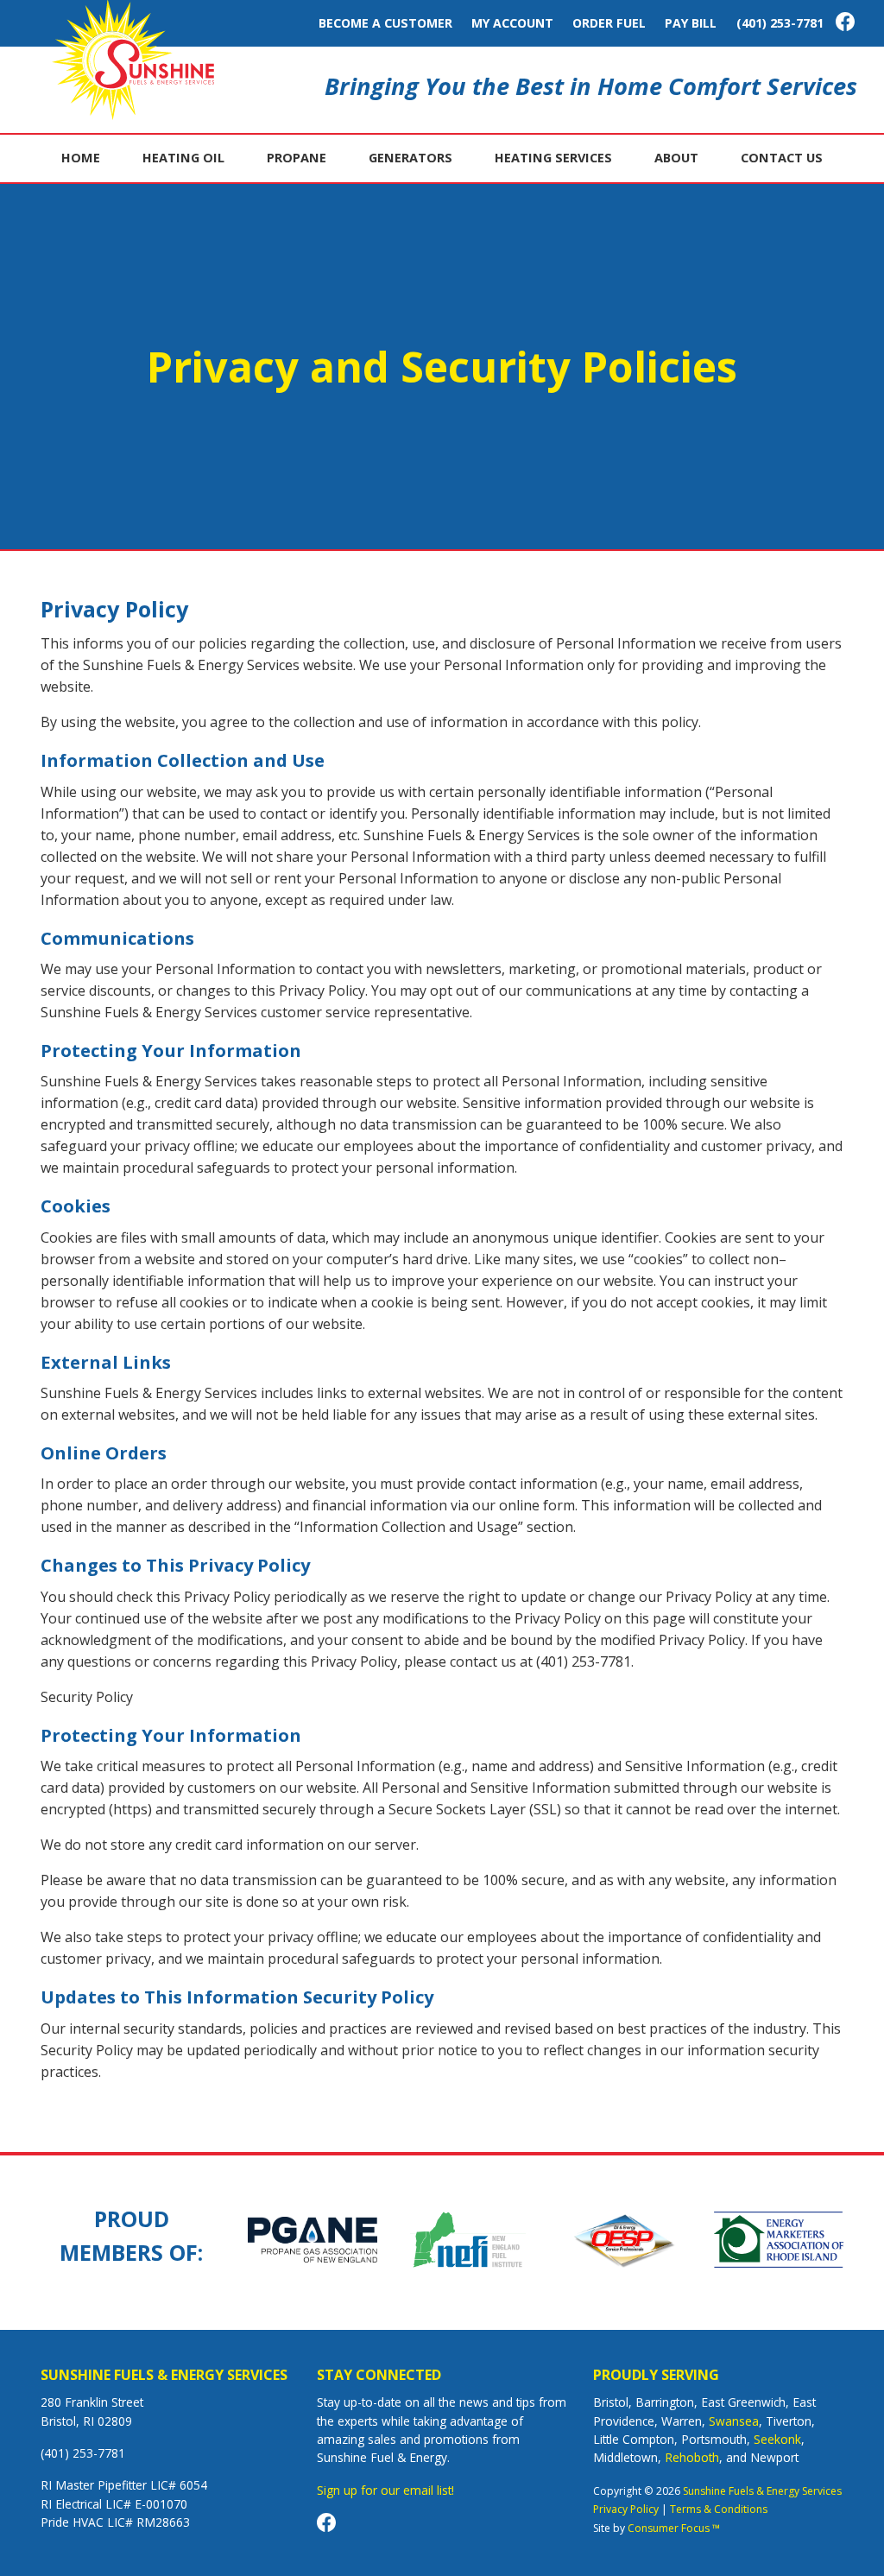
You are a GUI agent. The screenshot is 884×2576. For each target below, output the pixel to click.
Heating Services (553, 158)
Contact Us (782, 158)
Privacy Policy (626, 2509)
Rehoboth (692, 2457)
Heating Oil (183, 158)
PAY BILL (691, 23)
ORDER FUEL (609, 23)
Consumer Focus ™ (674, 2528)
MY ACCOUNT (512, 23)
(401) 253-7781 (780, 23)
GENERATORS (410, 158)
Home (81, 158)
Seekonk (777, 2439)
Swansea (734, 2421)
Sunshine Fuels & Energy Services (762, 2491)
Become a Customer (385, 23)
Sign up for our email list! (385, 2490)
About (676, 158)
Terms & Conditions (719, 2509)
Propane (297, 158)
